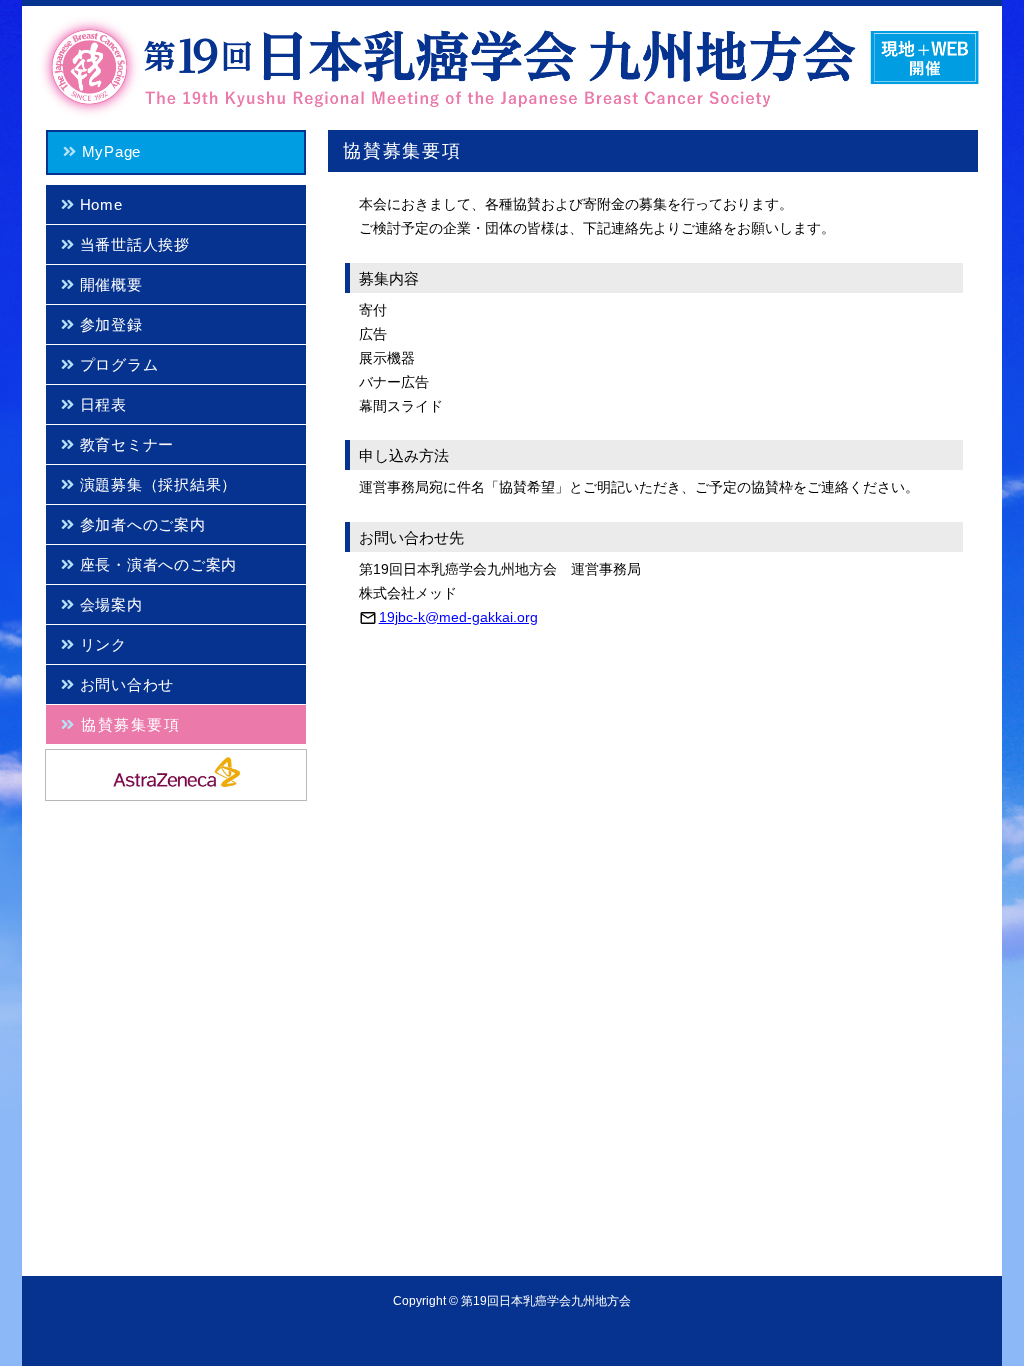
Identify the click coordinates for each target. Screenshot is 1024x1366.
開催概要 (109, 284)
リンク (101, 644)
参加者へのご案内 (140, 524)
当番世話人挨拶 (132, 244)
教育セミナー (124, 444)
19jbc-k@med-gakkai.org (458, 617)
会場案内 (109, 604)
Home (99, 204)
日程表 (101, 404)
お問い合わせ (124, 684)
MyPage (109, 151)
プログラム (117, 364)
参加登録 (109, 324)
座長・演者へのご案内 (156, 564)
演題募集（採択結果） (156, 484)
